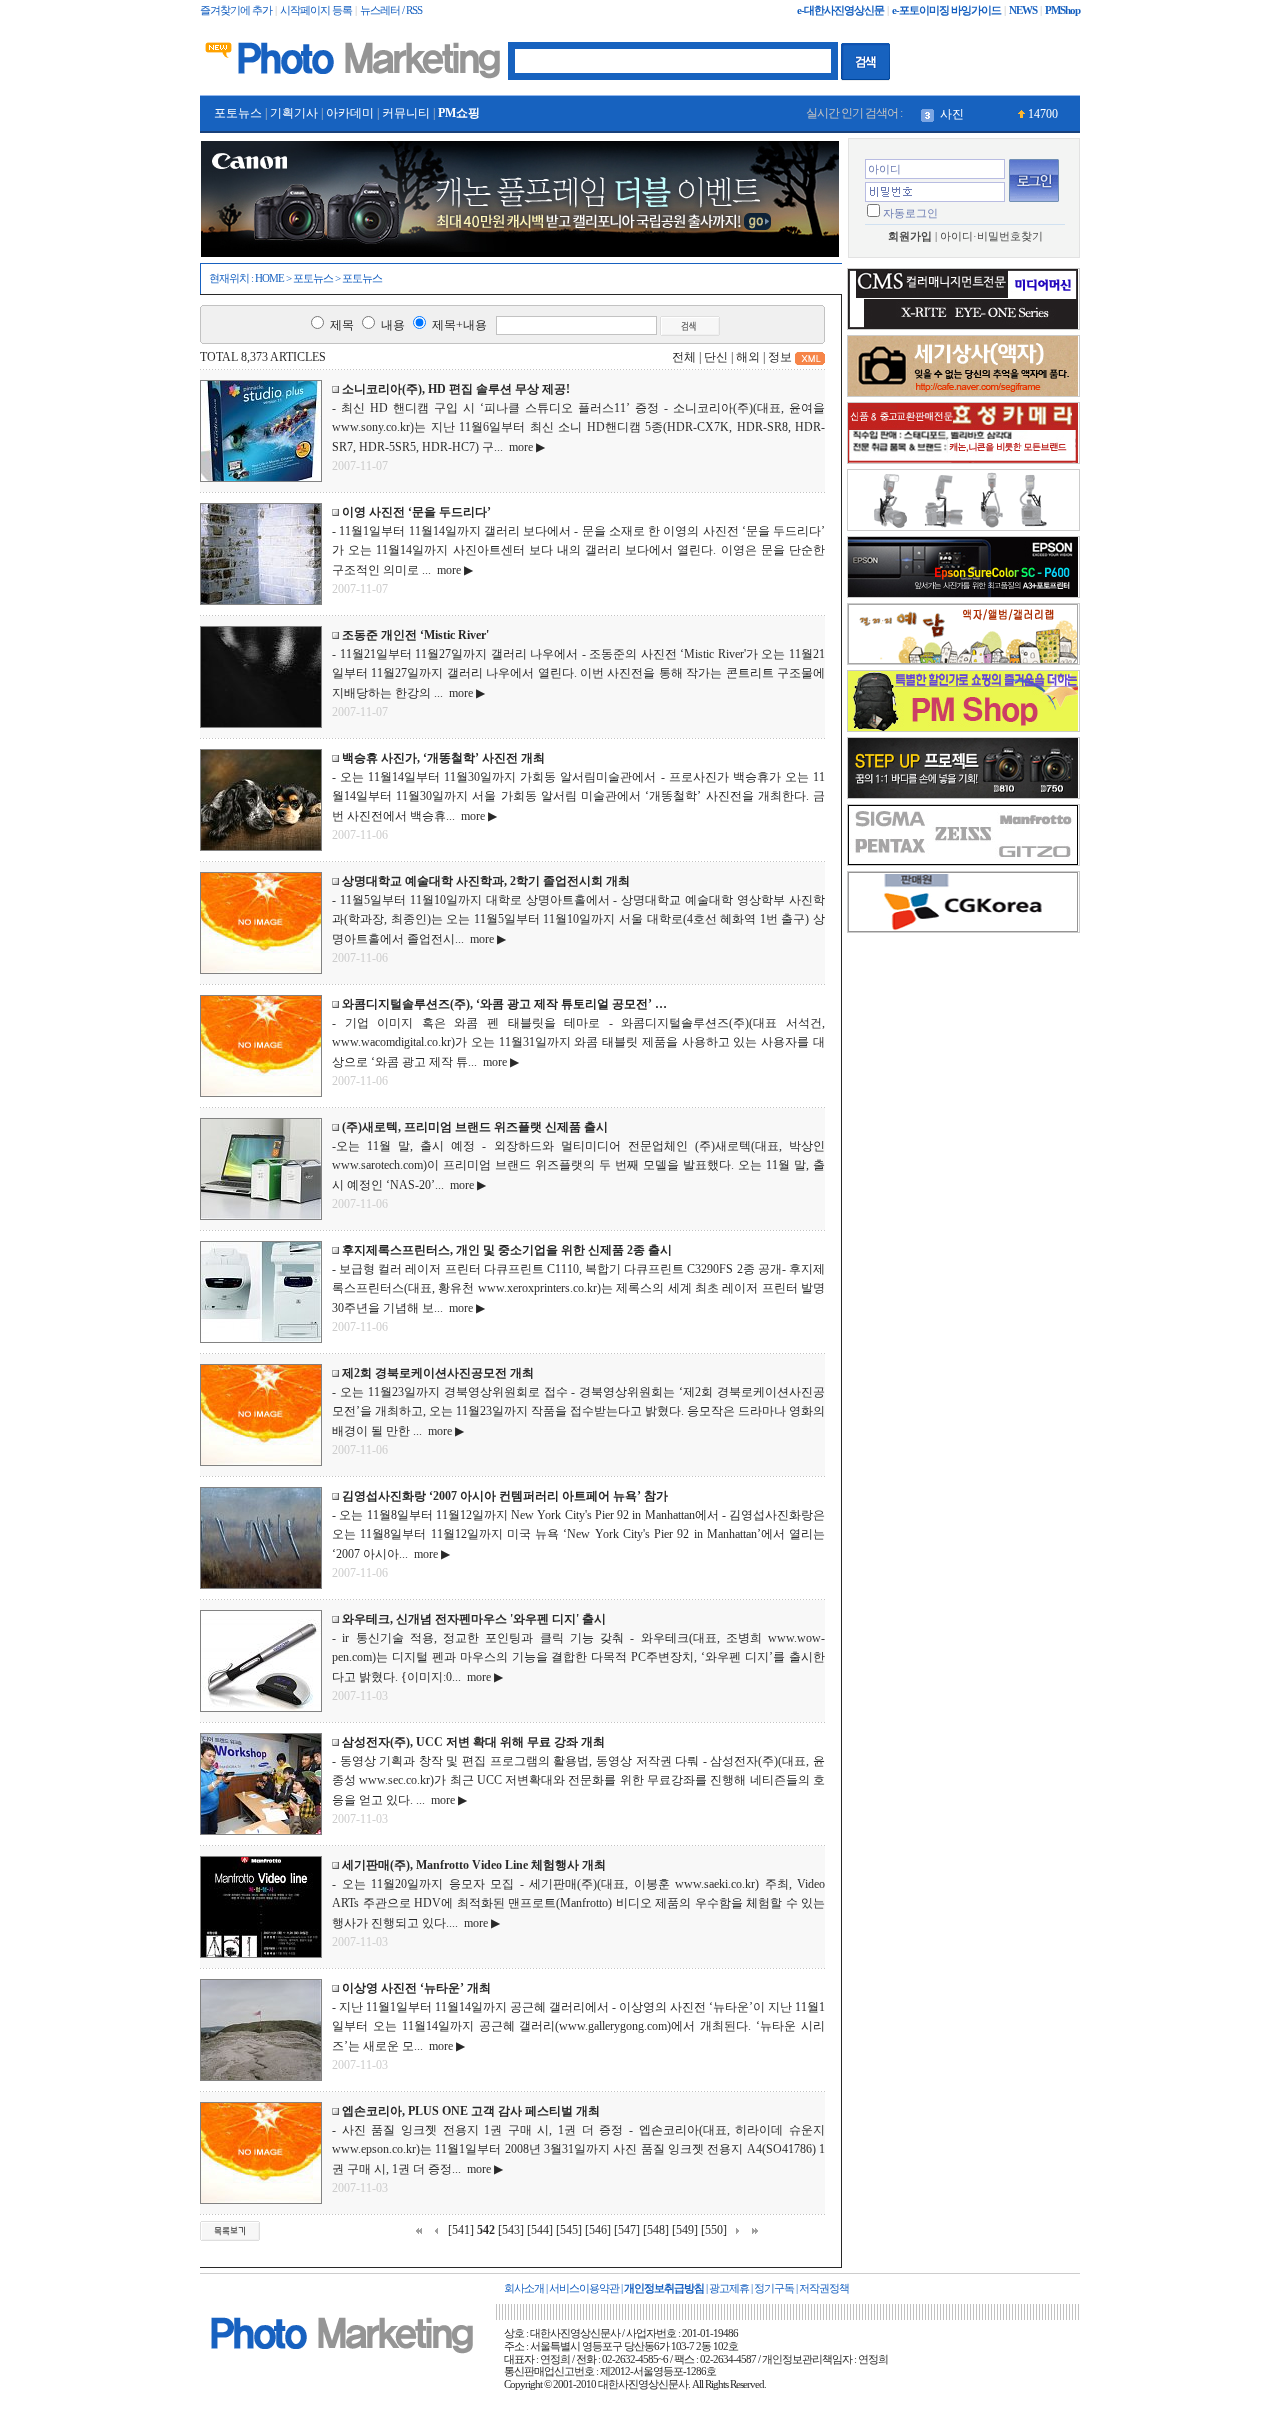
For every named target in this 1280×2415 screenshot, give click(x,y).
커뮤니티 (406, 113)
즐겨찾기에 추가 (236, 10)
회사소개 (524, 2288)
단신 (716, 357)
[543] (511, 2230)
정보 (780, 357)
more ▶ (524, 447)
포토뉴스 (238, 113)
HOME (269, 278)
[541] (461, 2230)
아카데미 (350, 113)
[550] (714, 2230)
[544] (540, 2230)
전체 (684, 357)
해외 (748, 357)
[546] (598, 2230)
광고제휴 (729, 2288)
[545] (569, 2230)
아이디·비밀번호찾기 (991, 236)
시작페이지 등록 (316, 10)
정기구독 (774, 2288)
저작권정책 (824, 2288)
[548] (656, 2230)
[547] (627, 2230)
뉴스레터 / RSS (391, 10)
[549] (685, 2230)
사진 (952, 114)
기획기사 (294, 113)
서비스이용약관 (584, 2288)
